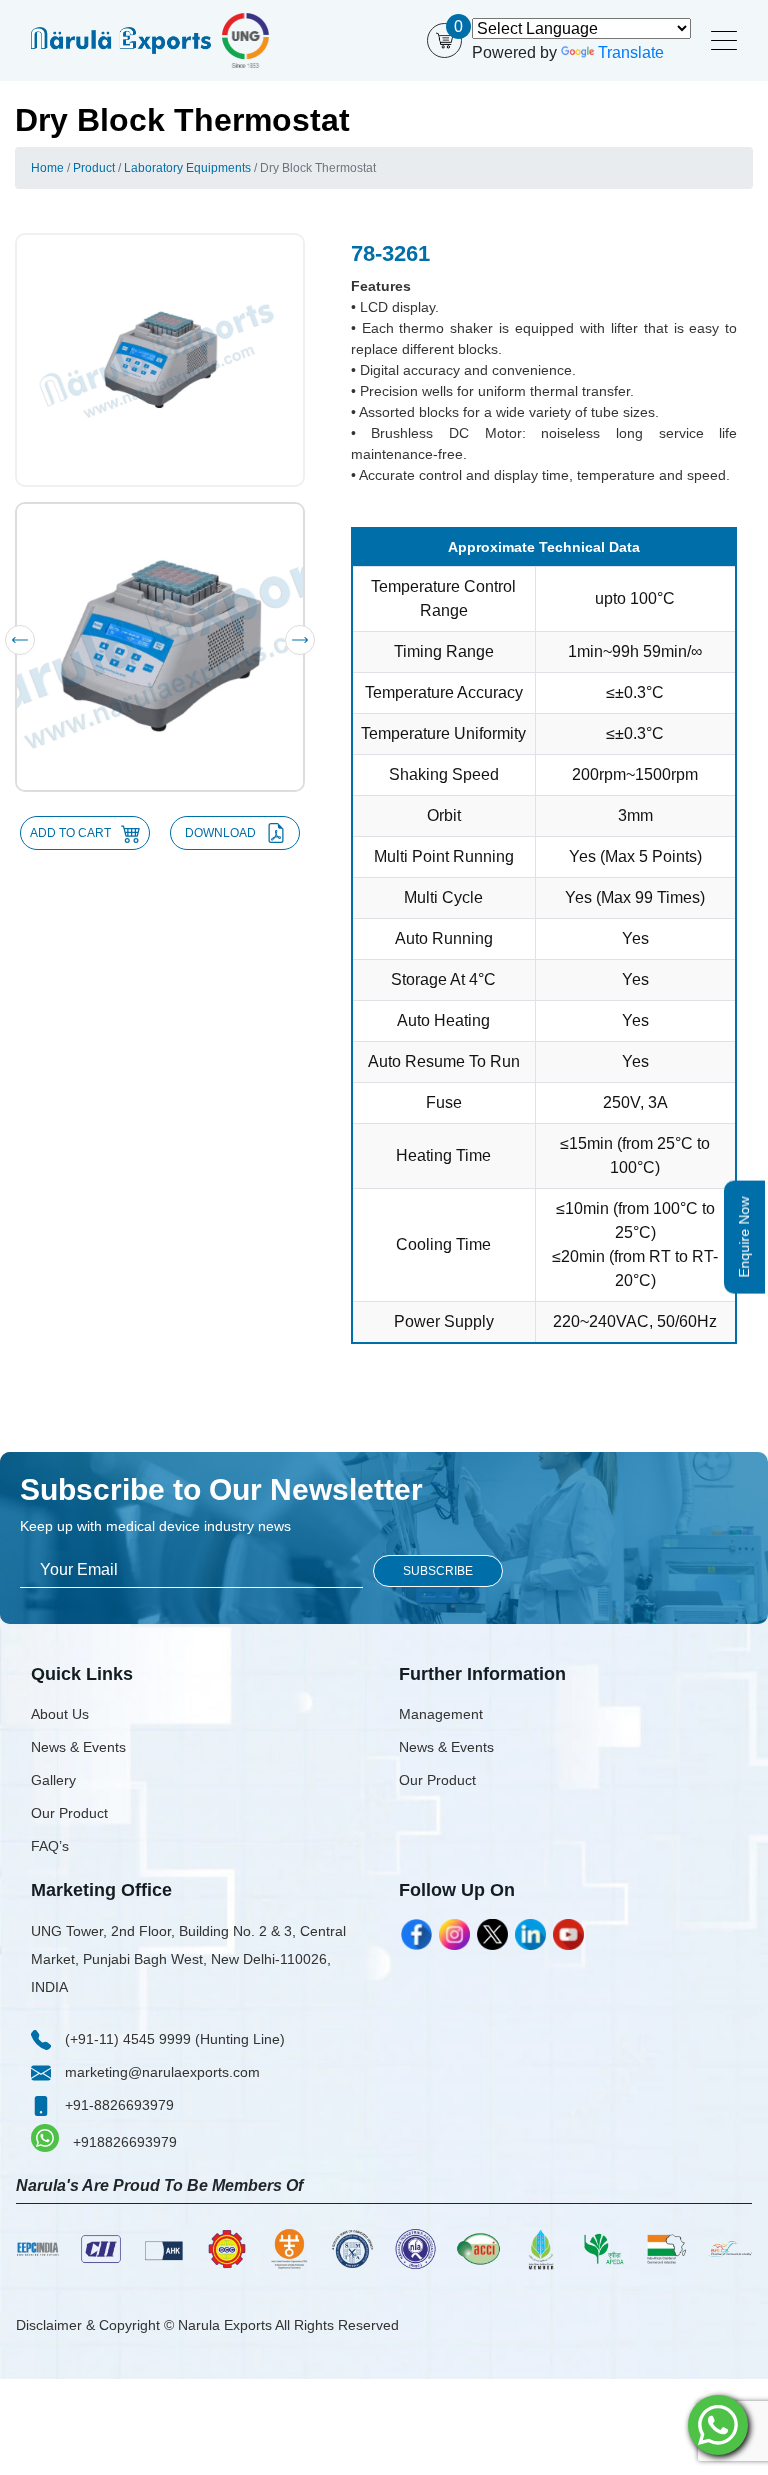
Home (47, 168)
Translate (631, 52)
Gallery (53, 1780)
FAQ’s (50, 1846)
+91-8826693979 (117, 2105)
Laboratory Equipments (187, 168)
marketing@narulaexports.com (160, 2072)
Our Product (69, 1813)
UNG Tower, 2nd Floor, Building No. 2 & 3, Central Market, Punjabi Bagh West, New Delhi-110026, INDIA (188, 1959)
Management (441, 1714)
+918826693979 (123, 2142)
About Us (60, 1714)
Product (94, 168)
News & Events (78, 1747)
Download (220, 833)
